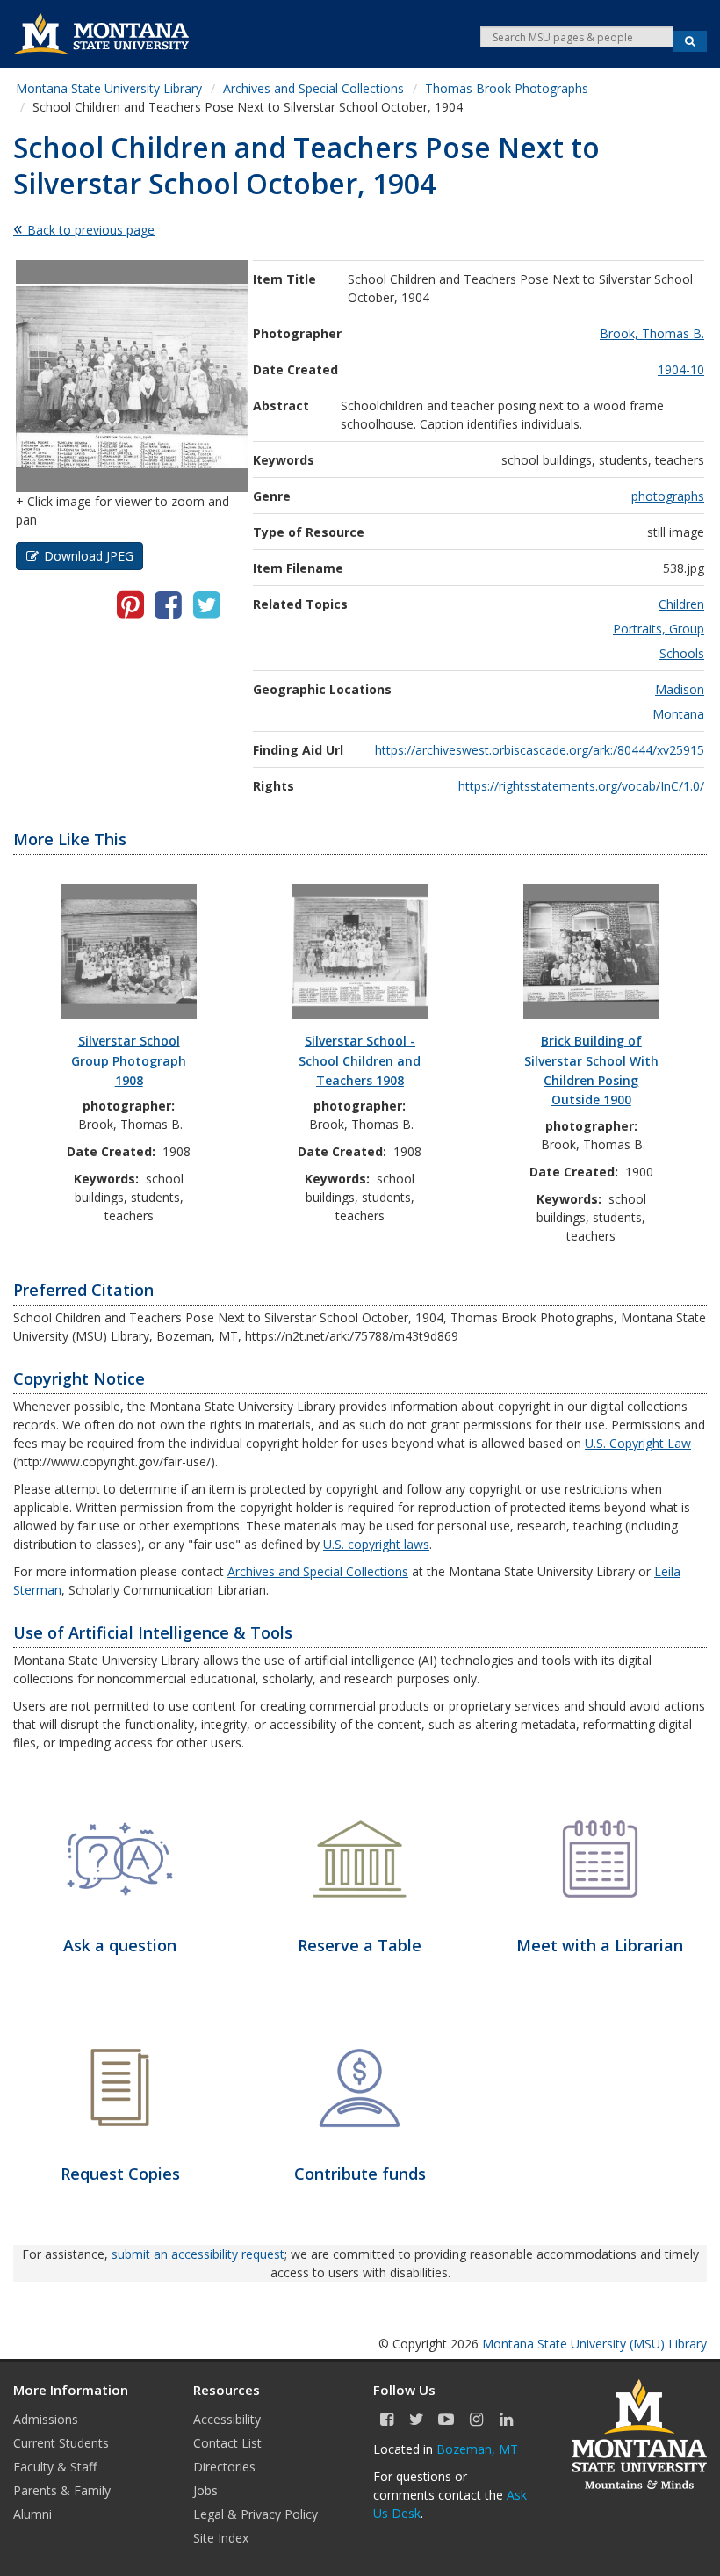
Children (681, 604)
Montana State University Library (109, 88)
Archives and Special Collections (313, 88)
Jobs (205, 2490)
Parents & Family (62, 2490)
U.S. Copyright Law (638, 1443)
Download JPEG (89, 556)
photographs (668, 496)
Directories (224, 2467)
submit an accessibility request (198, 2254)
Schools (682, 653)
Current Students (61, 2443)
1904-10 (681, 369)
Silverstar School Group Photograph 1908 (129, 1060)
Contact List (227, 2443)
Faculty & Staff (55, 2467)
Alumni (32, 2514)
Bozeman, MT (477, 2449)
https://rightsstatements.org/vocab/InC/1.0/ (581, 786)
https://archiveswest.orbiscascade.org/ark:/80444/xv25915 (540, 750)
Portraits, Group (659, 629)
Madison (680, 689)
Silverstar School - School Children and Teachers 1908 (360, 1060)
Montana (678, 714)
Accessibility (227, 2419)
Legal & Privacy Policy (256, 2514)
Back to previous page (91, 230)
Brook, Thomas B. (652, 333)
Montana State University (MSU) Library (594, 2344)
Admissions (46, 2419)
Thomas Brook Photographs (507, 88)
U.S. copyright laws (376, 1544)
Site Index (221, 2538)
